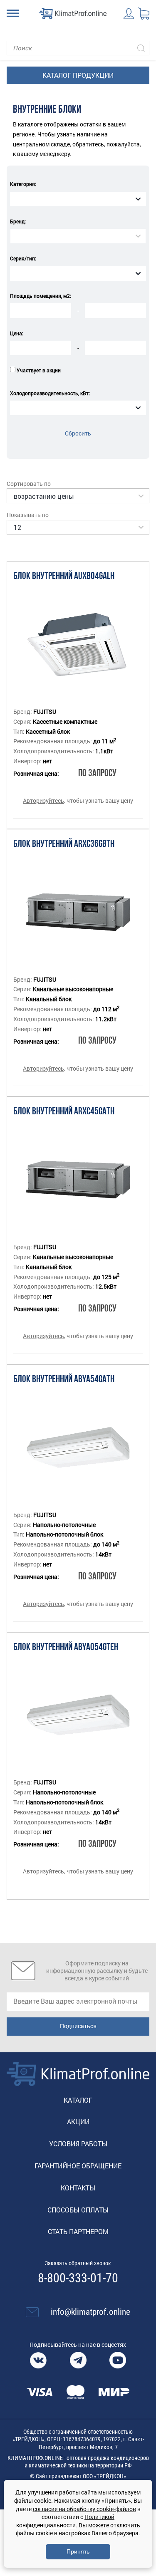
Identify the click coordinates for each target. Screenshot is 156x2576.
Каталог (78, 2100)
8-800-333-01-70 (78, 2278)
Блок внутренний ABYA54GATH (64, 1380)
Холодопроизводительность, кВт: (50, 393)
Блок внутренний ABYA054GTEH (66, 1648)
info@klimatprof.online (90, 2312)
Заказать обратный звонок (78, 2263)
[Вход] (129, 14)
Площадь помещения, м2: (41, 296)
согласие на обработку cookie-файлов (84, 2509)
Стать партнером (78, 2231)
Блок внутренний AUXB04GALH (64, 577)
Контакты (78, 2188)
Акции (78, 2122)
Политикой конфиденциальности (66, 2521)
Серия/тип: (23, 258)
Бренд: (18, 221)
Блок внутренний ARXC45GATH (64, 1112)
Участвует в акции (39, 370)
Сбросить (78, 433)
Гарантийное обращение (78, 2166)
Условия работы (78, 2144)
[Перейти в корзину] (144, 14)
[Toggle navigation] (13, 13)
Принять (78, 2551)
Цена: (17, 333)
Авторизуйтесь (43, 801)
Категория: (23, 184)
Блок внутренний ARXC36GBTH (64, 844)
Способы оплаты (78, 2210)
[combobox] (78, 199)
